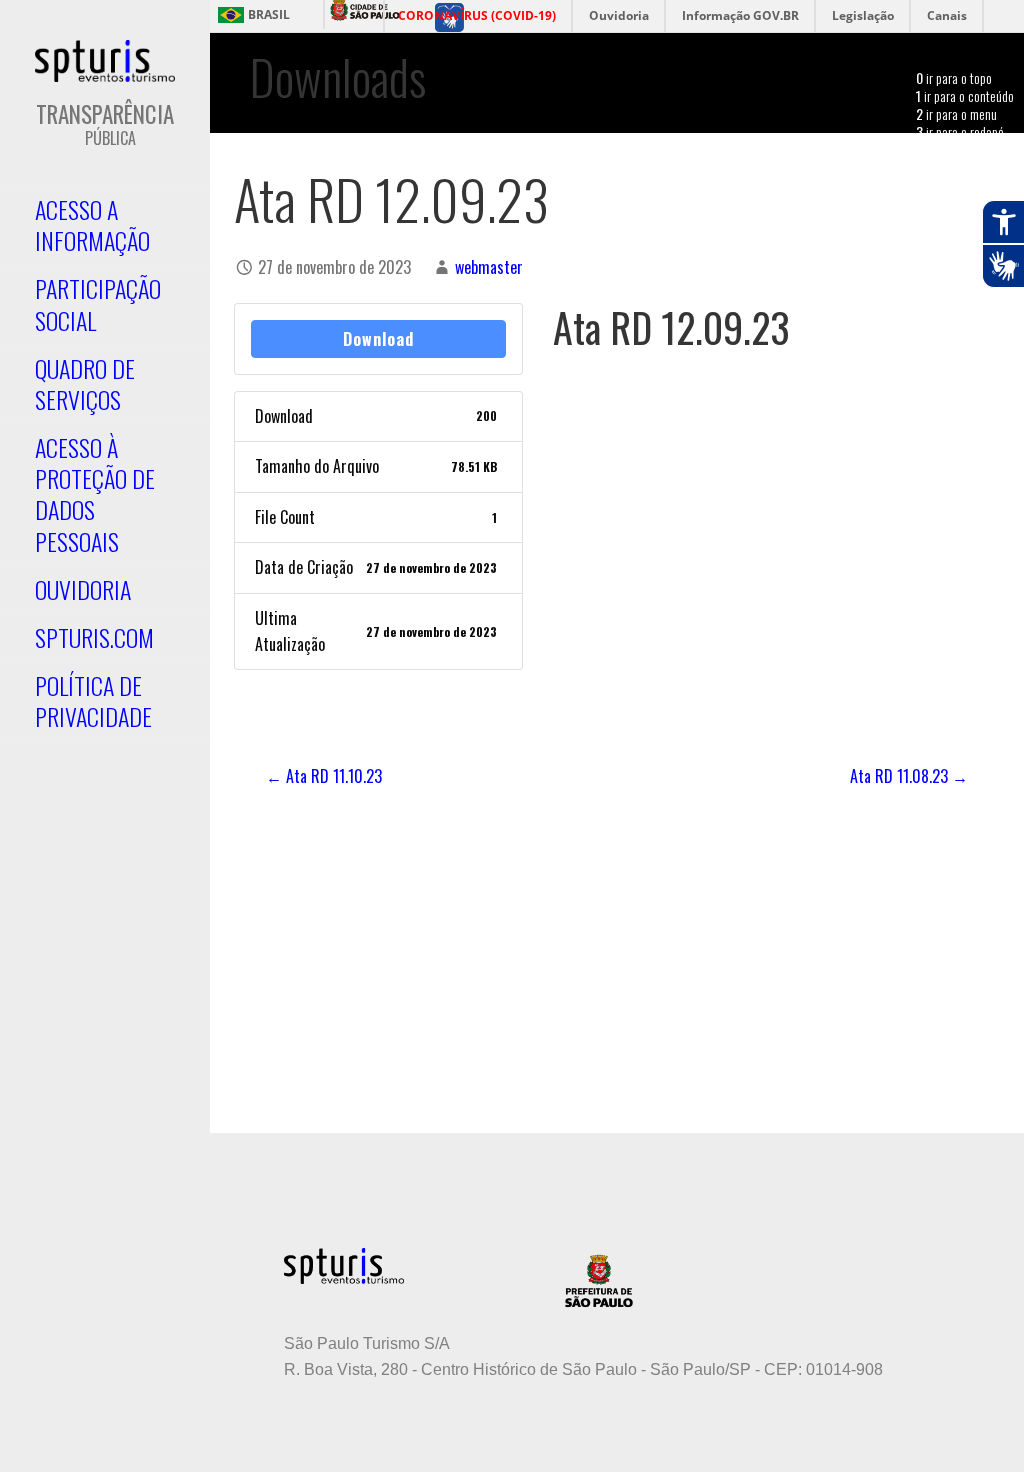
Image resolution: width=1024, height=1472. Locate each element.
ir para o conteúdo (965, 95)
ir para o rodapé (960, 131)
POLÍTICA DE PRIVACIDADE (93, 700)
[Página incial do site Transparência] (105, 61)
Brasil (269, 15)
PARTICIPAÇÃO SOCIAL (98, 303)
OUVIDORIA (83, 589)
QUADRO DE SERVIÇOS (85, 383)
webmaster (489, 267)
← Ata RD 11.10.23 (324, 776)
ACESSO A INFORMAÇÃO (92, 224)
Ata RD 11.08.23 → (909, 776)
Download (378, 339)
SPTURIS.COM (94, 637)
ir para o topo (954, 77)
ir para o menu (956, 113)
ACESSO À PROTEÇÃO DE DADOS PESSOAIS (95, 494)
